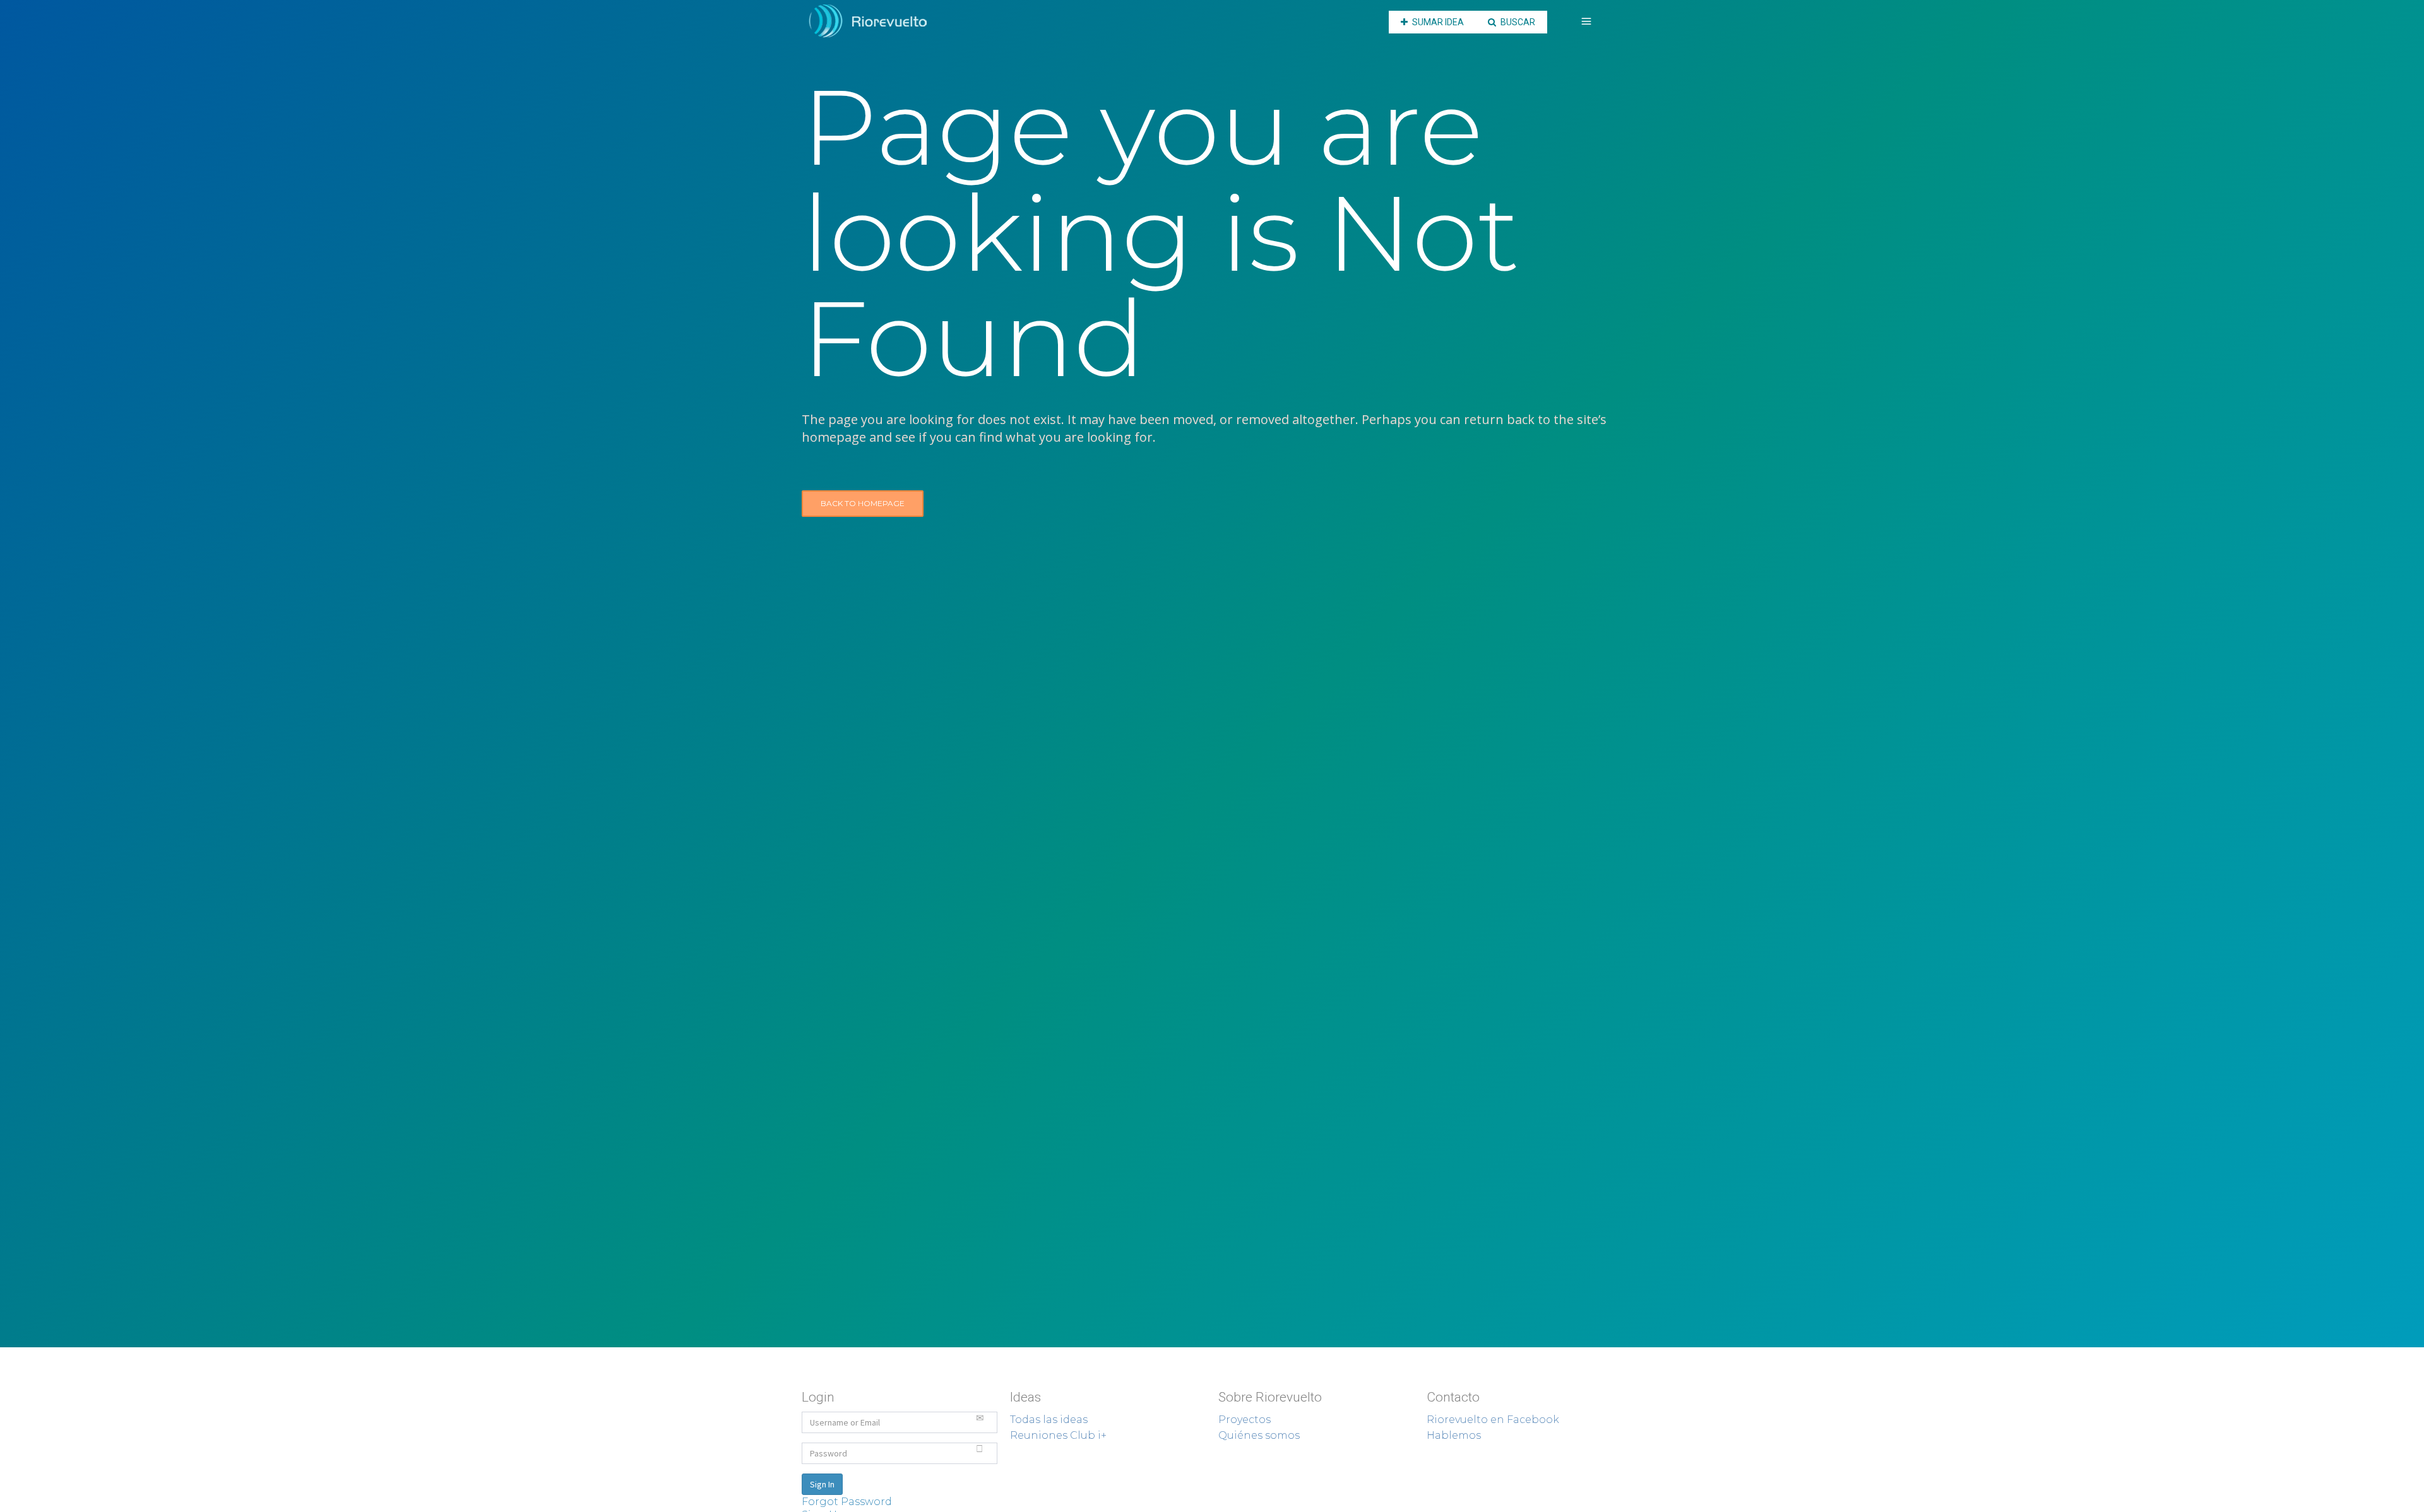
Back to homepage (863, 503)
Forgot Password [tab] (847, 1502)
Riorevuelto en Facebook (1493, 1420)
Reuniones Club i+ (1058, 1435)
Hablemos (1454, 1435)
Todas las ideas (1049, 1420)
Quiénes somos (1259, 1435)
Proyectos (1245, 1420)
